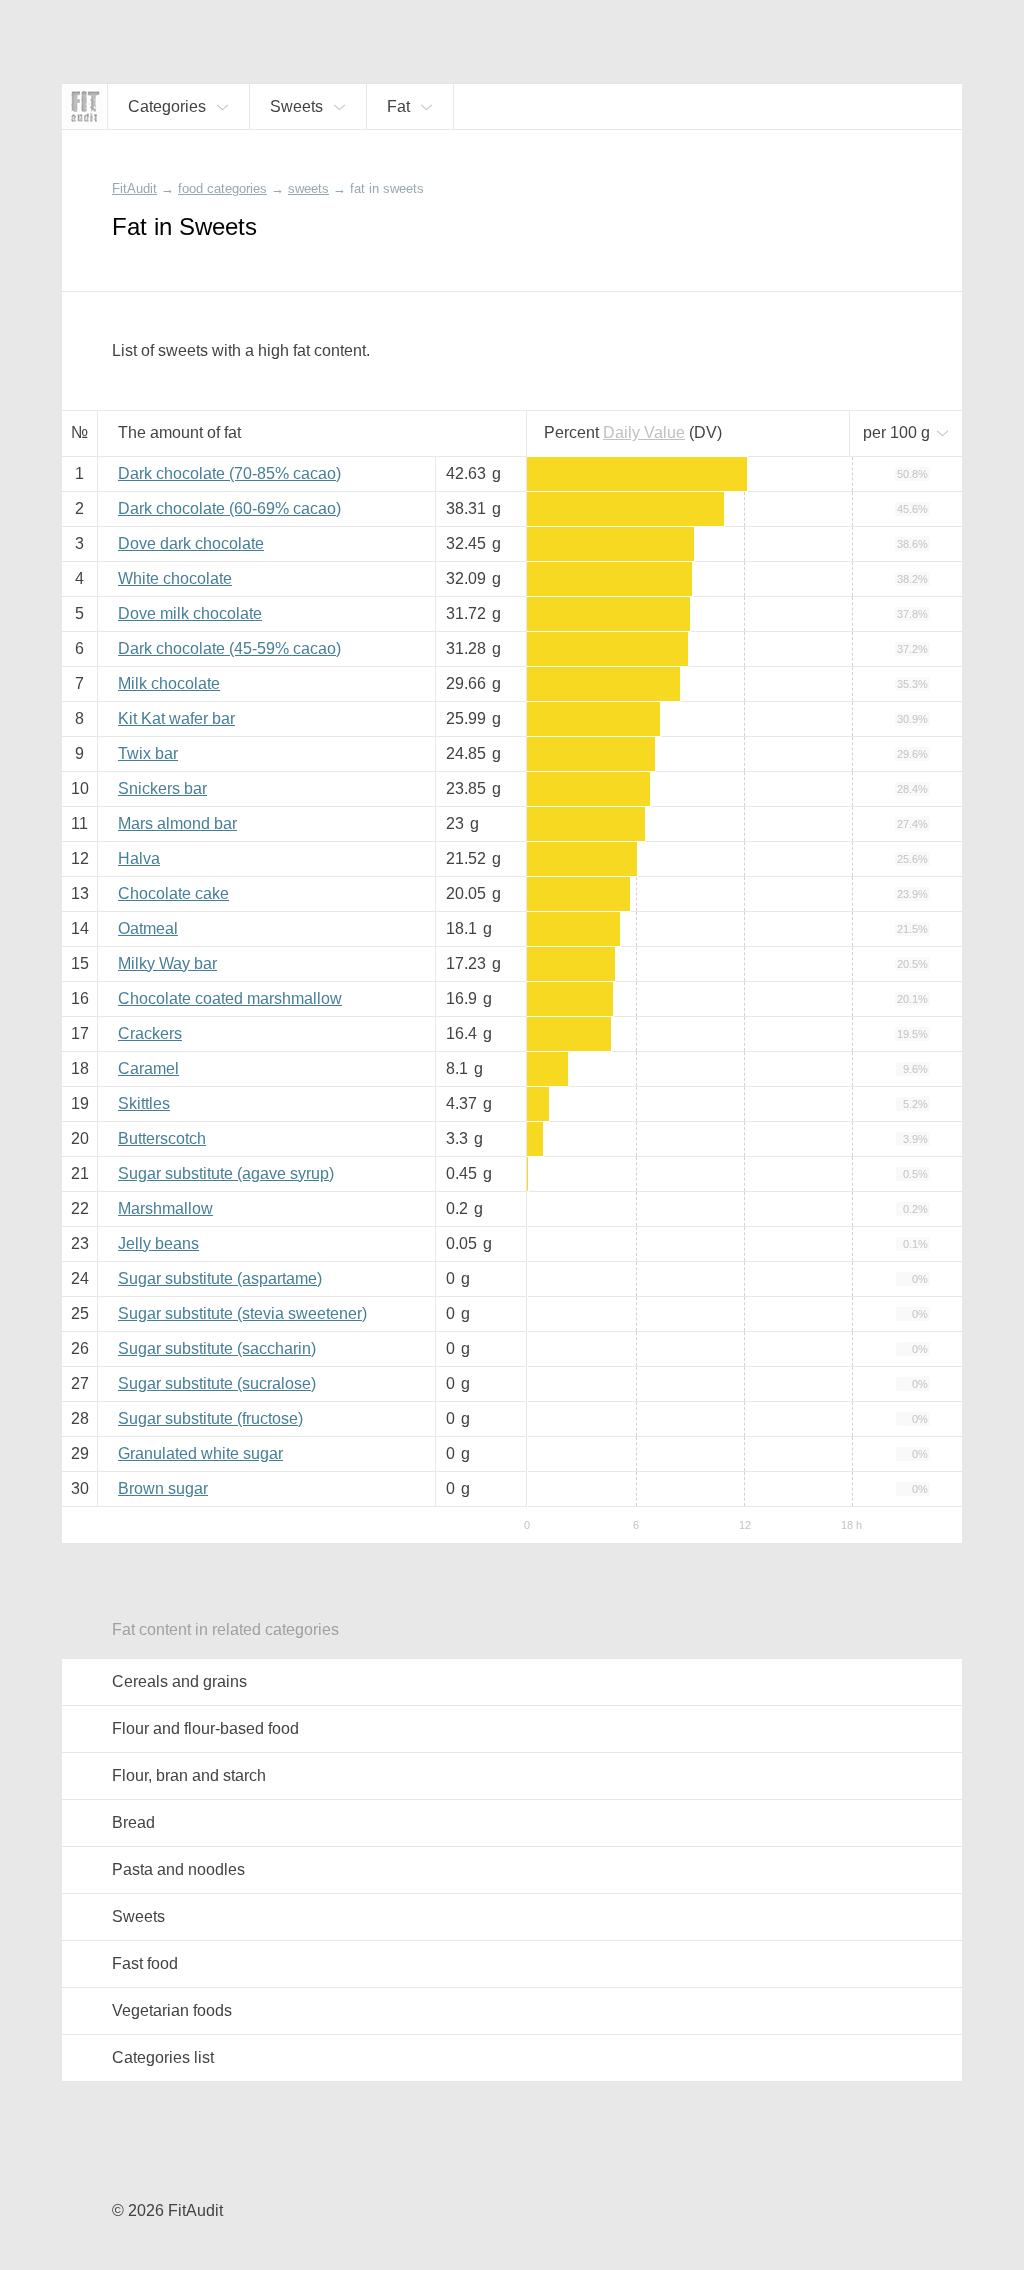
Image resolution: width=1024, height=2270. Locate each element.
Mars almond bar (177, 823)
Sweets (138, 1916)
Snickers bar (162, 788)
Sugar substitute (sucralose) (217, 1383)
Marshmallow (165, 1208)
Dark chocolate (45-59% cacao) (229, 648)
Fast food (145, 1963)
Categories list (163, 2057)
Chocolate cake (173, 893)
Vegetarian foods (172, 2010)
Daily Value (644, 432)
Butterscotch (162, 1138)
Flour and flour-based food (205, 1728)
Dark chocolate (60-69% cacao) (229, 508)
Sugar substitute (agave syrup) (226, 1173)
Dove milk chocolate (190, 613)
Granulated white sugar (200, 1453)
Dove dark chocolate (191, 543)
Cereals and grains (179, 1681)
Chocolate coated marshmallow (230, 998)
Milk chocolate (169, 683)
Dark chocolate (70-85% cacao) (229, 473)
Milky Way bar (167, 963)
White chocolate (175, 578)
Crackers (150, 1033)
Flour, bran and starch (189, 1775)
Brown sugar (163, 1488)
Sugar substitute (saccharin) (217, 1348)
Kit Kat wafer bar (176, 718)
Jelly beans (158, 1243)
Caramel (148, 1068)
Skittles (144, 1103)
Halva (139, 858)
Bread (133, 1822)
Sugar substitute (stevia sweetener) (242, 1313)
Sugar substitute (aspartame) (220, 1278)
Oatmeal (148, 928)
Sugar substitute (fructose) (210, 1418)
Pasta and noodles (178, 1869)
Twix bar (148, 753)
